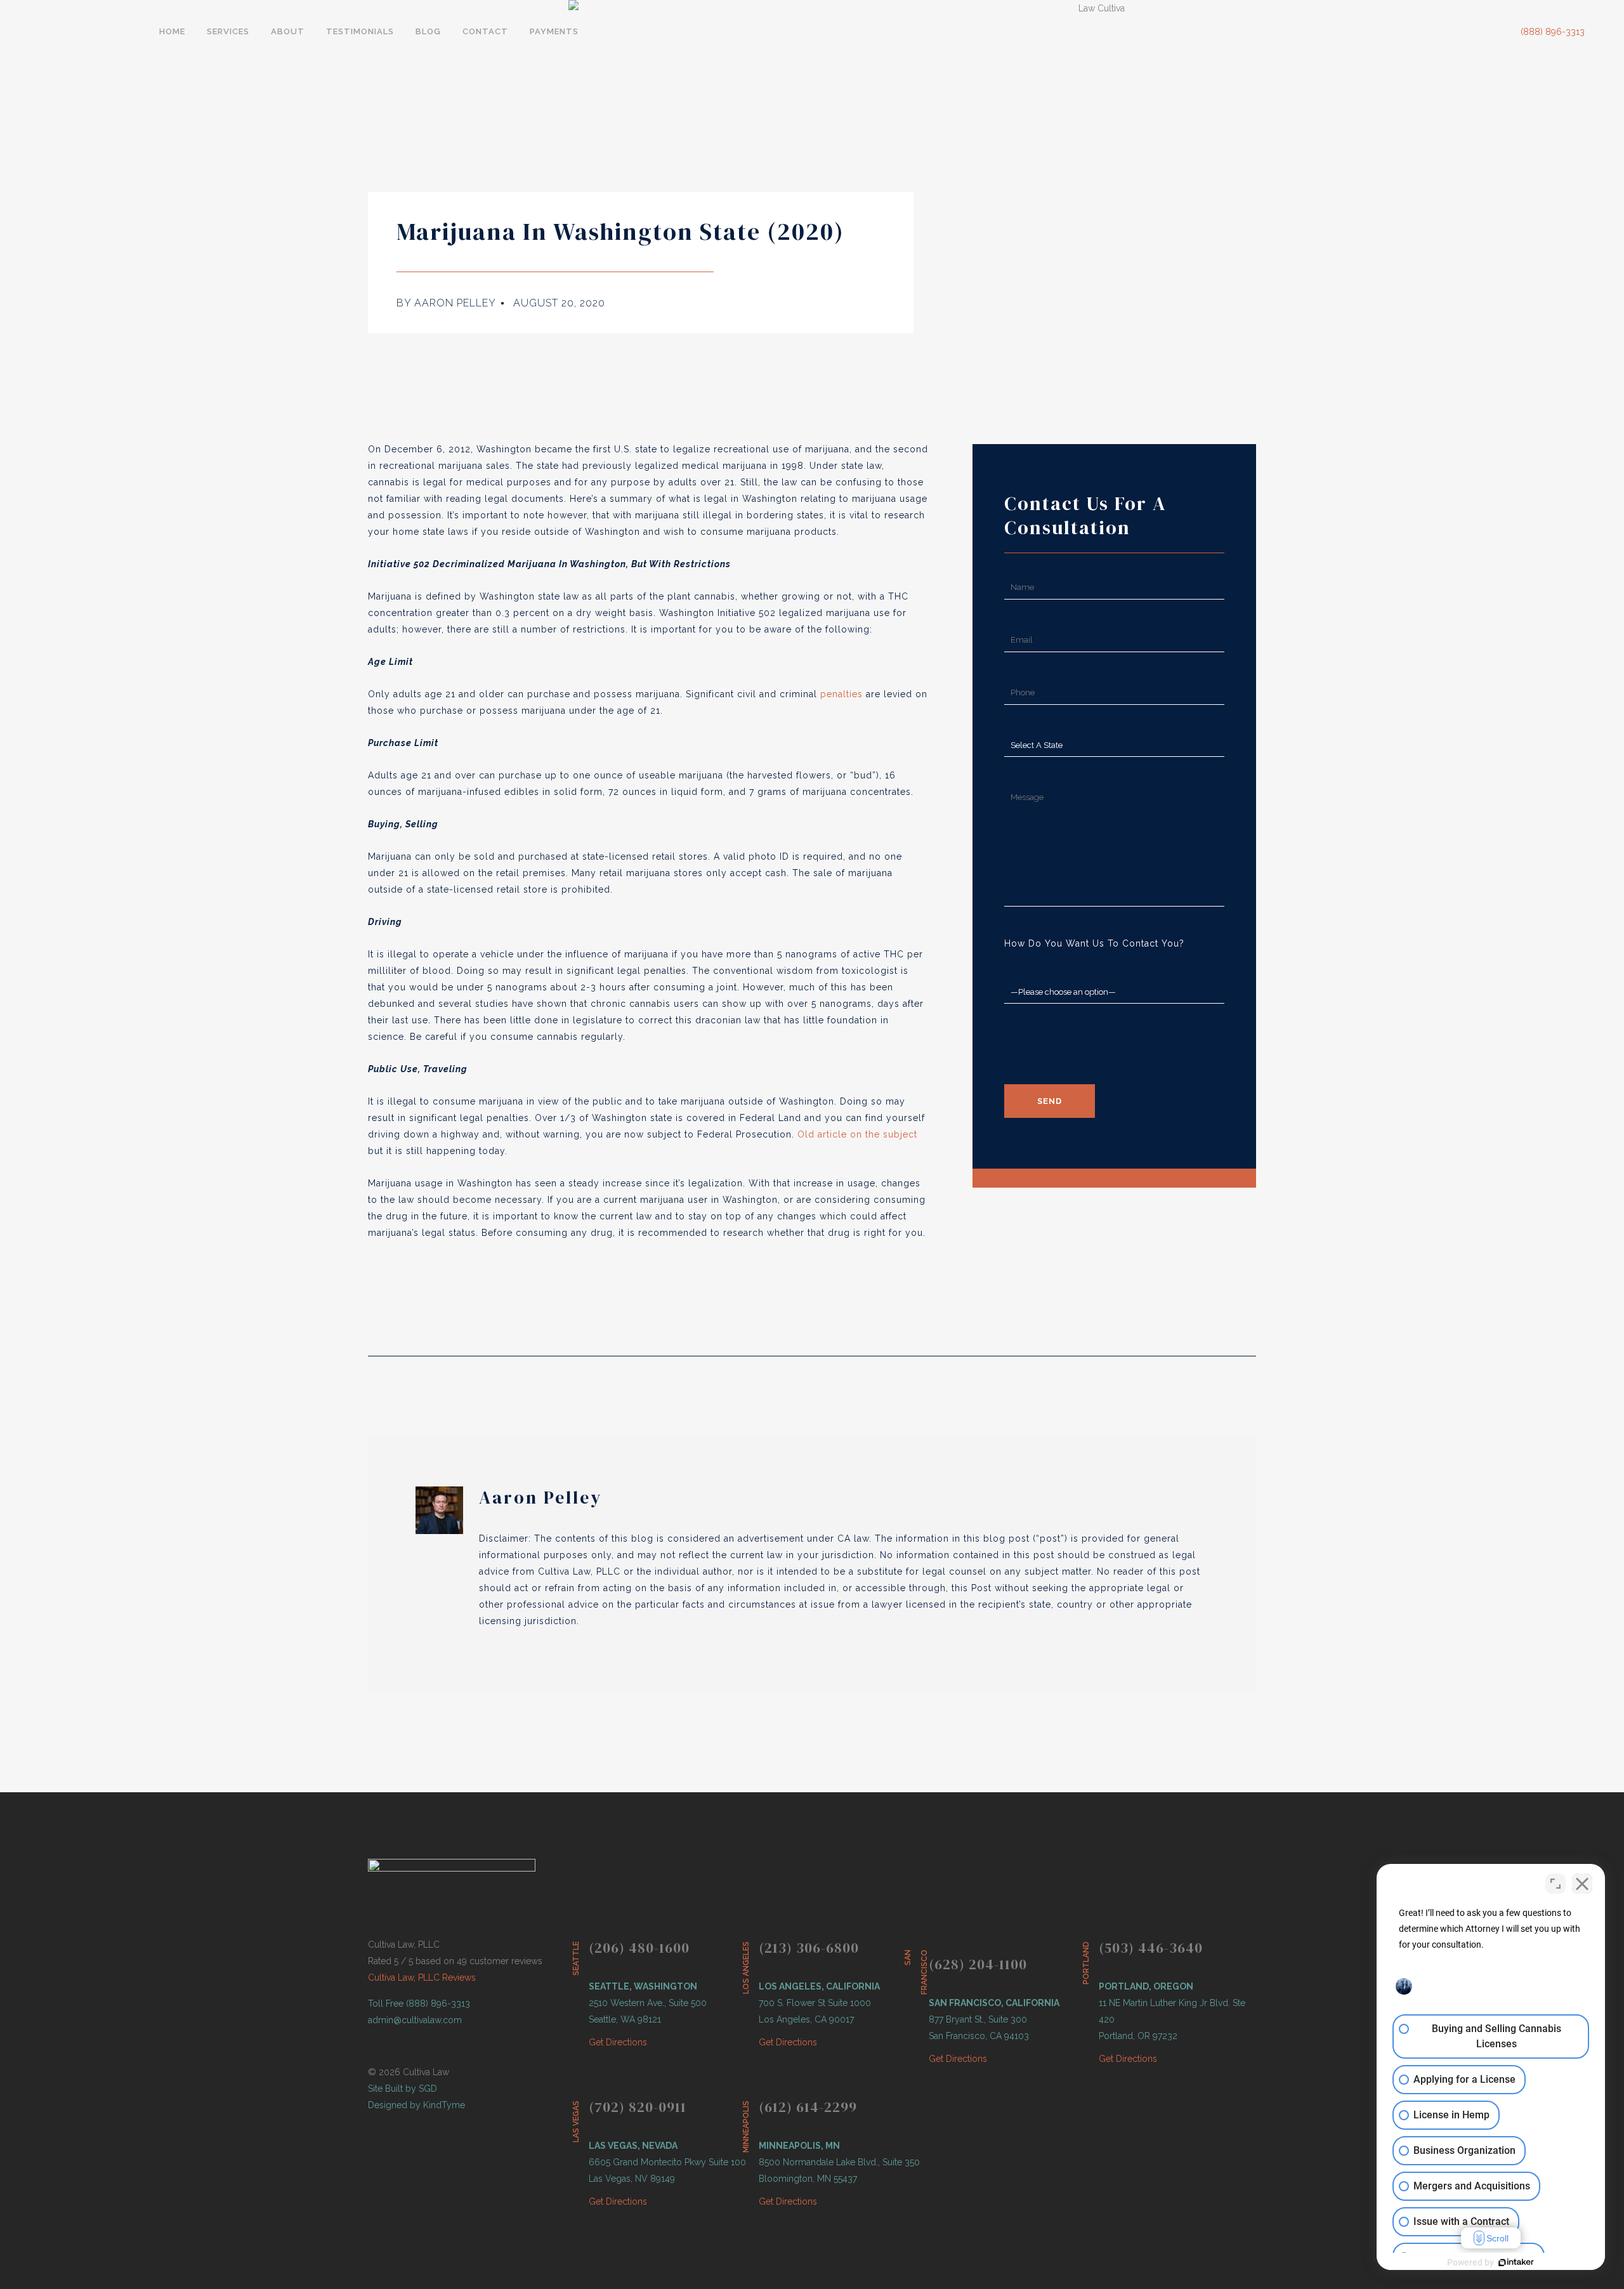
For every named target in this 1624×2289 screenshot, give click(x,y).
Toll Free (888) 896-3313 (419, 2004)
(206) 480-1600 (639, 1948)
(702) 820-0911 (638, 2107)
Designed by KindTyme (416, 2105)
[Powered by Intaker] (1516, 2262)
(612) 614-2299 (808, 2107)
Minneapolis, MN (799, 2146)
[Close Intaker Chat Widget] (1582, 1884)
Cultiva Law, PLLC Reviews (422, 1977)
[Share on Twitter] (593, 1316)
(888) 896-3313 (1553, 32)
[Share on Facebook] (565, 1316)
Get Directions (619, 2042)
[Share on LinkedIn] (620, 1316)
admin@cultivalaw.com (415, 2020)
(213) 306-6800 (809, 1948)
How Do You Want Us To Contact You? (1094, 943)
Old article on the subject (857, 1134)
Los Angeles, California (819, 1986)
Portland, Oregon (1146, 1986)
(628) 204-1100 (978, 1964)
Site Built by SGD (403, 2089)
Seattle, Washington (643, 1986)
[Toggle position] (1555, 1884)
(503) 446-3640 (1151, 1948)
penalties (841, 694)
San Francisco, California (994, 2003)
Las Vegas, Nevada (633, 2146)
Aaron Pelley (455, 303)
